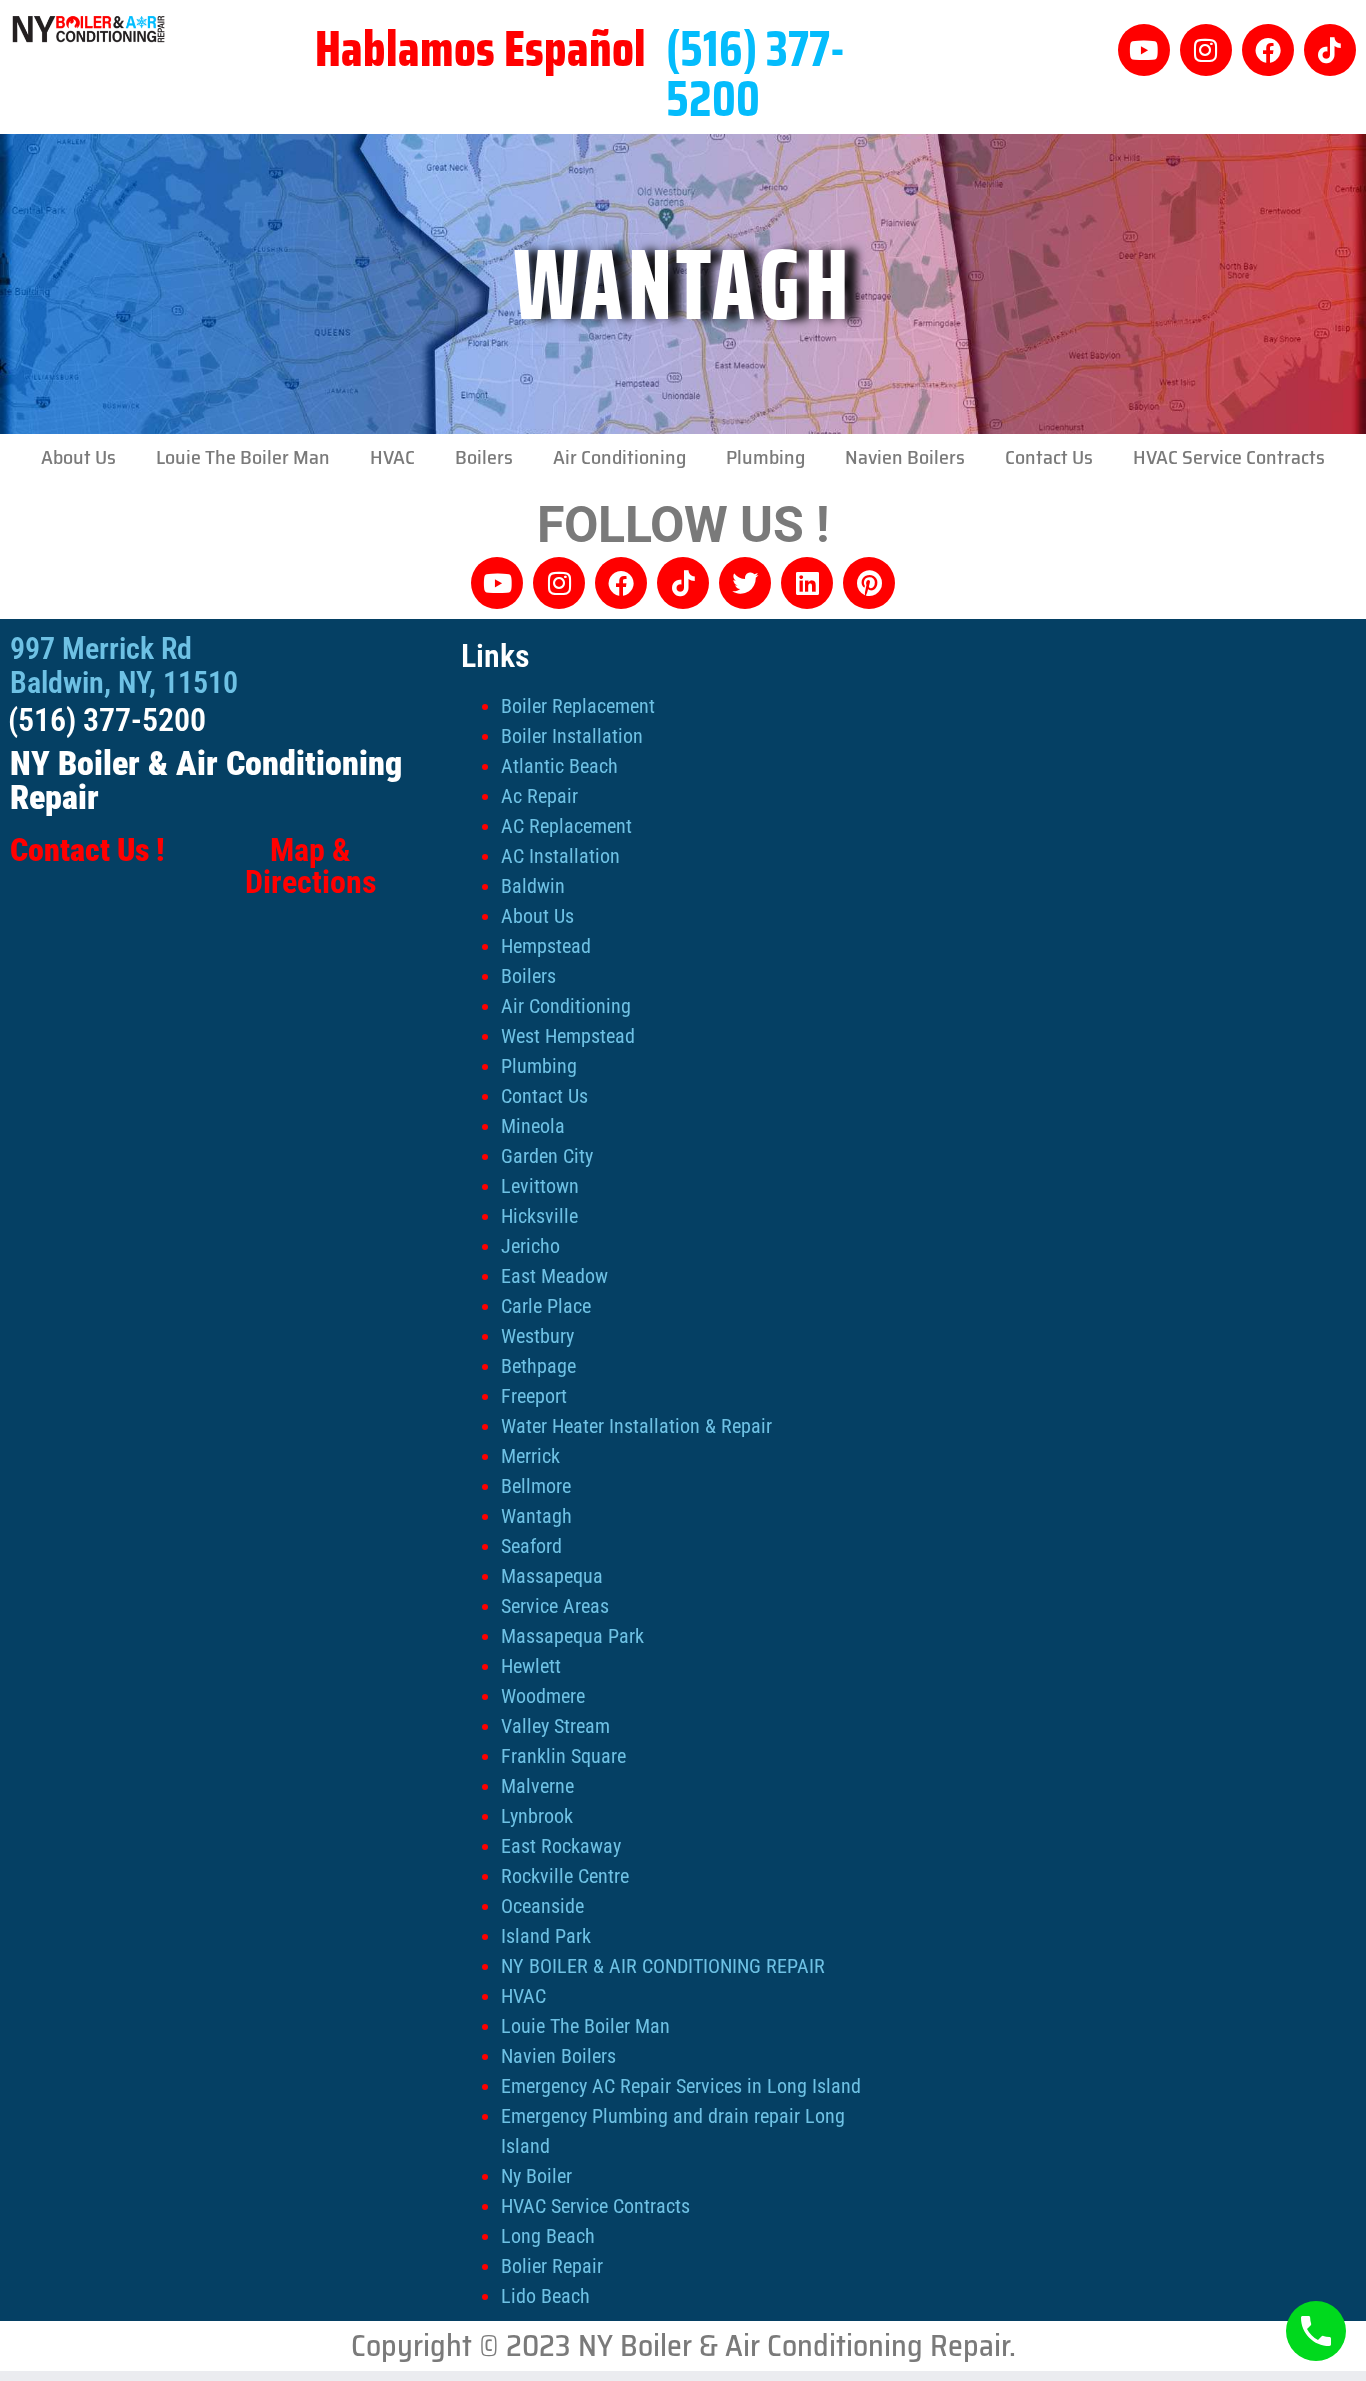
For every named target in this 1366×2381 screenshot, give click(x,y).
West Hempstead (568, 1036)
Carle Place (546, 1306)
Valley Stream (555, 1726)
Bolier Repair (552, 2266)
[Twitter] (745, 583)
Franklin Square (563, 1756)
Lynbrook (537, 1816)
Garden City (547, 1156)
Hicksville (539, 1216)
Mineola (533, 1126)
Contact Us (1049, 457)
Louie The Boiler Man (243, 457)
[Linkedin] (807, 583)
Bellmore (536, 1486)
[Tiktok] (1330, 50)
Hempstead (546, 946)
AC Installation (560, 856)
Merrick (530, 1456)
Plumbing (765, 457)
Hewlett (531, 1666)
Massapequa (552, 1576)
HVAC (392, 457)
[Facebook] (1268, 50)
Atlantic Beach (559, 766)
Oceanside (542, 1906)
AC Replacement (566, 826)
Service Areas (555, 1606)
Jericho (530, 1246)
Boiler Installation (572, 736)
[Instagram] (1206, 50)
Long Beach (548, 2236)
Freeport (534, 1396)
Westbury (537, 1336)
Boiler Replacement (578, 706)
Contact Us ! (87, 850)
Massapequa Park (572, 1636)
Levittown (540, 1186)
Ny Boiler (536, 2176)
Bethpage (538, 1366)
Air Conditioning (619, 457)
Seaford (531, 1546)
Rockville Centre (565, 1876)
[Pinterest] (869, 583)
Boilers (484, 457)
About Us (78, 457)
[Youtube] (1144, 50)
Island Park (546, 1936)
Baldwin (533, 886)
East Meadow (554, 1276)
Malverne (537, 1786)
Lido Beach (545, 2296)
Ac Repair (539, 796)
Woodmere (543, 1696)
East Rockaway (561, 1846)
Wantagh (536, 1516)
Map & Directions (311, 866)
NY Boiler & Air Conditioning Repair (206, 780)
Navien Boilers (905, 457)
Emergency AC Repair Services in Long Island (681, 2086)
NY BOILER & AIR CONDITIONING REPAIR (663, 1966)
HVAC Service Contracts (1229, 457)
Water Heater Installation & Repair (636, 1426)
